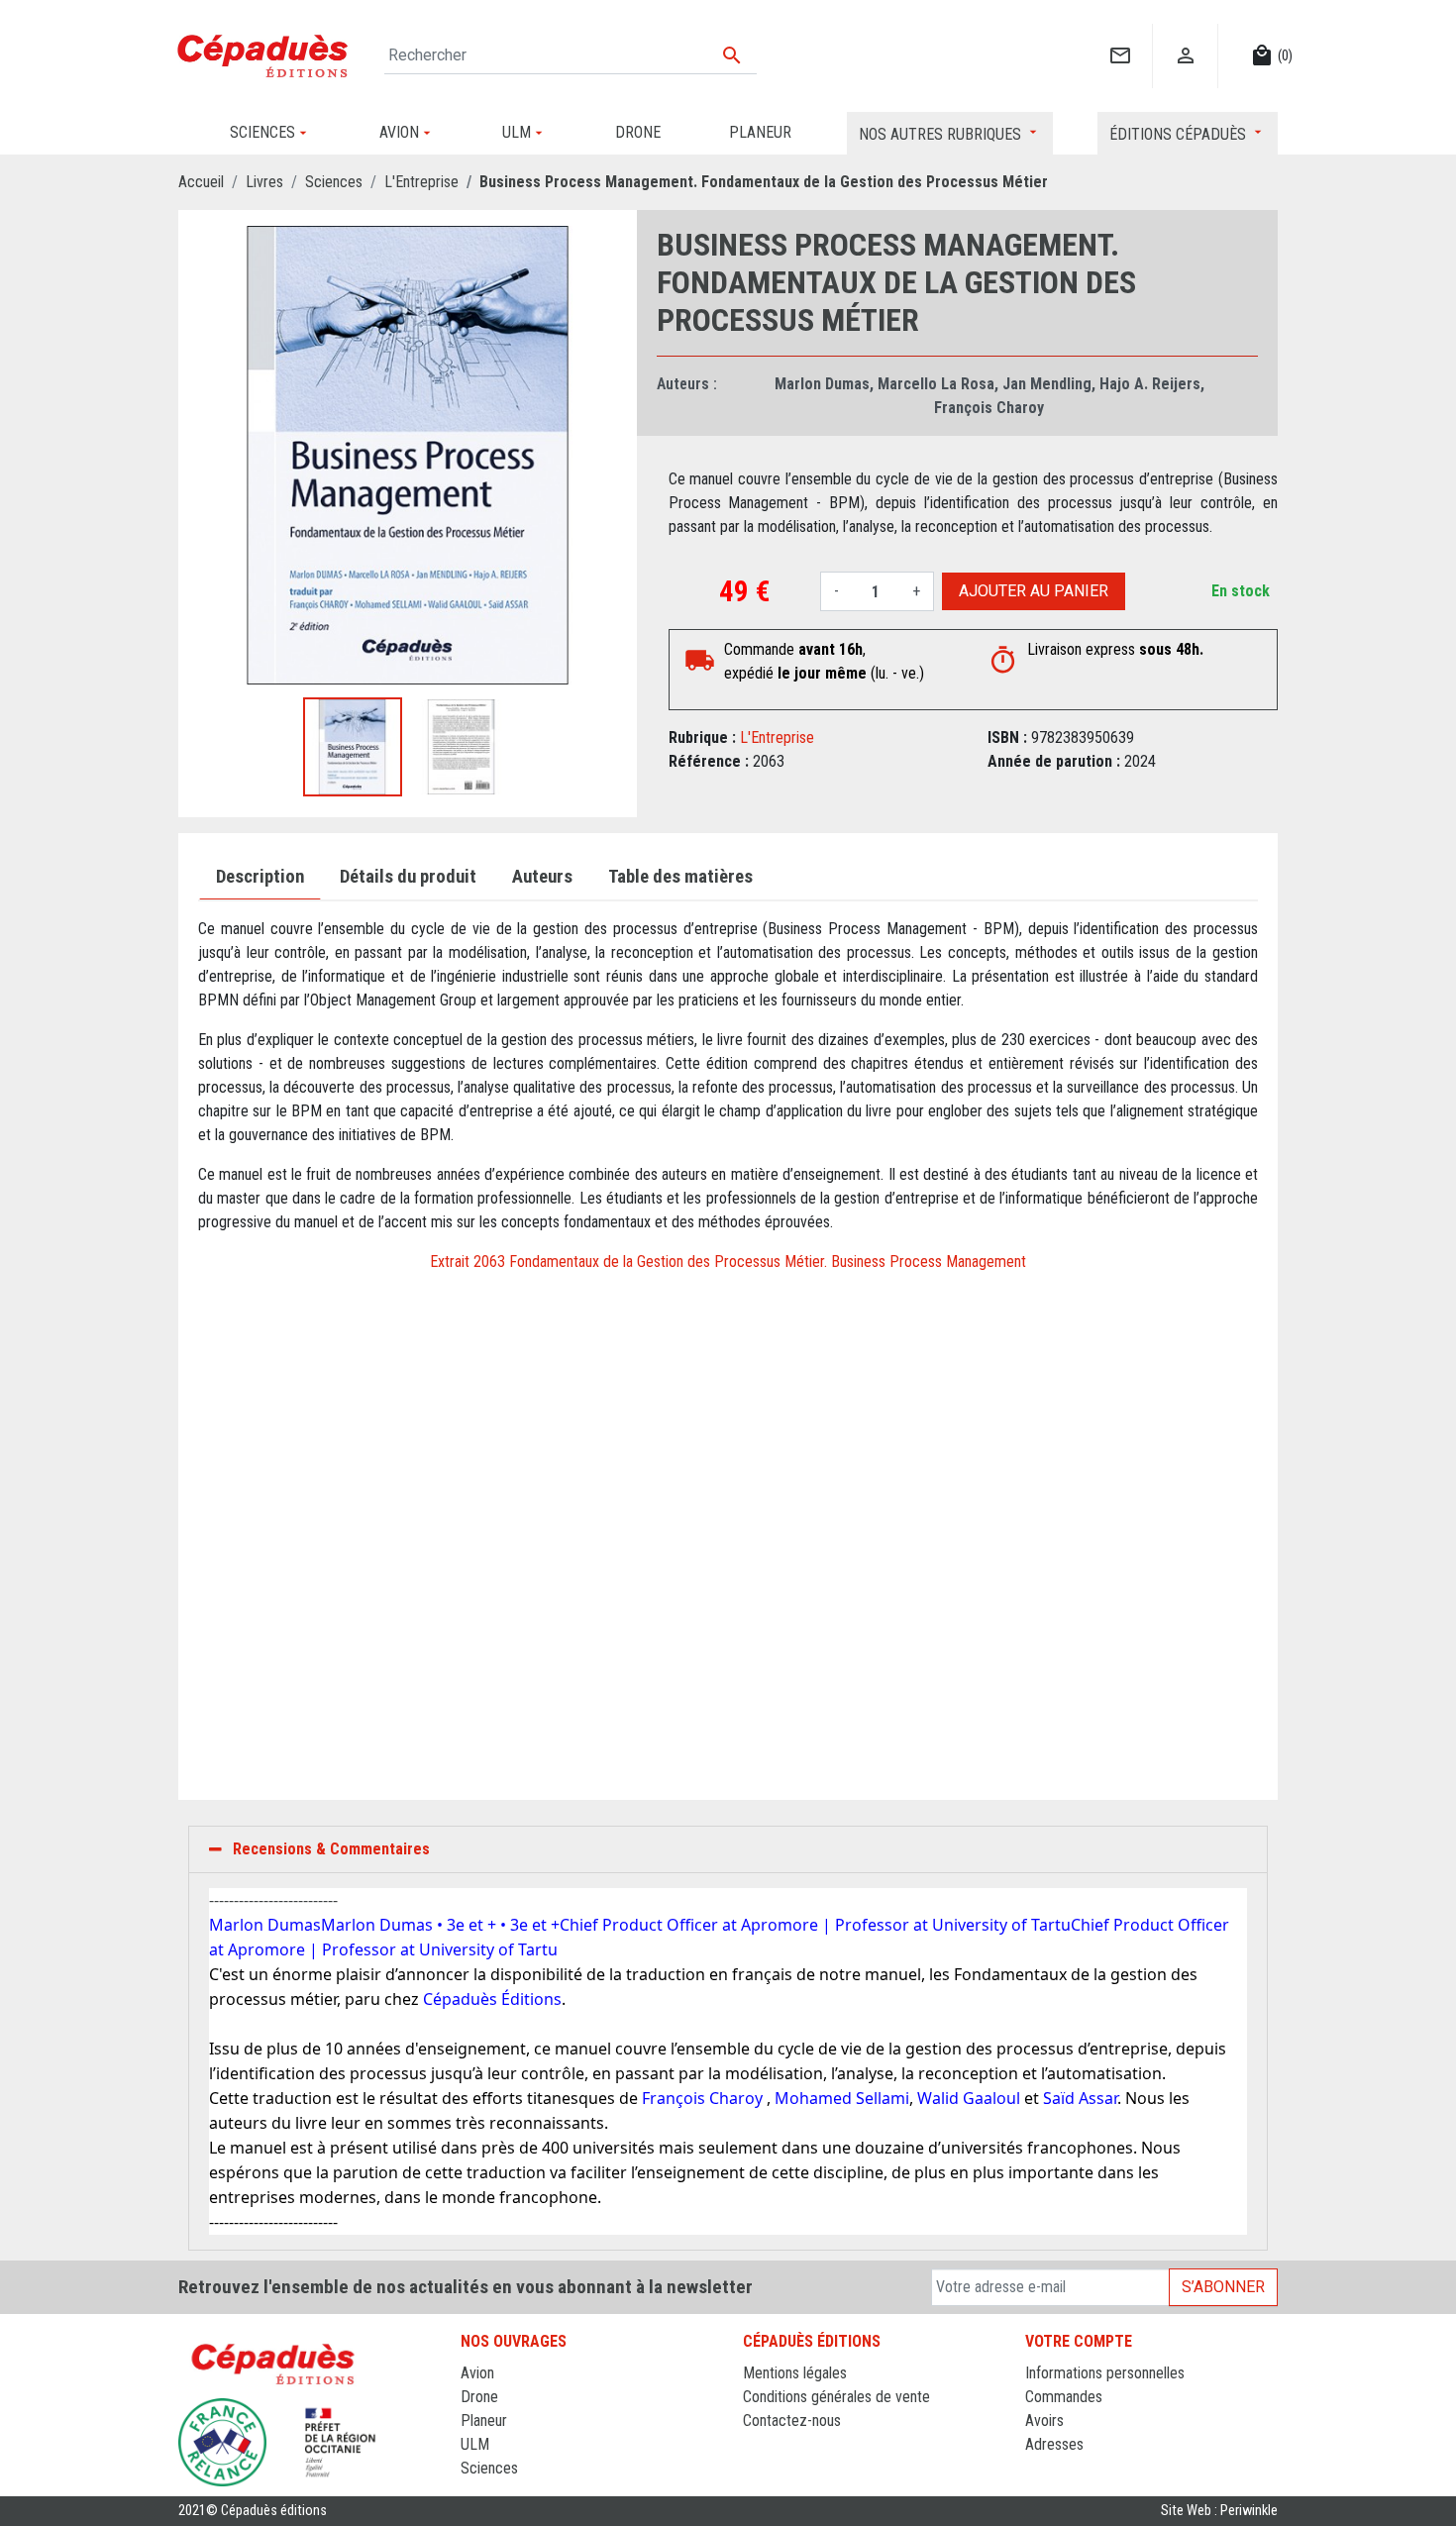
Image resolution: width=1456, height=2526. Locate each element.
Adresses (1054, 2444)
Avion (477, 2373)
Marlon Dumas (822, 384)
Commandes (1064, 2397)
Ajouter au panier (1034, 591)
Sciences (489, 2468)
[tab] (728, 1849)
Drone (479, 2397)
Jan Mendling (1047, 384)
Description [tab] (260, 877)
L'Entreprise (777, 737)
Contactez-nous (792, 2421)
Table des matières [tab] (680, 877)
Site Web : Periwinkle (1219, 2511)
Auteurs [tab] (542, 877)
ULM (475, 2444)
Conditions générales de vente (836, 2397)
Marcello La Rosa (936, 384)
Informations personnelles (1105, 2373)
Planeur (484, 2421)
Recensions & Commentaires (331, 1849)
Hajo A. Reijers (1150, 384)
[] (1120, 35)
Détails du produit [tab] (408, 877)
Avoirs (1044, 2421)
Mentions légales (795, 2373)
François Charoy (989, 408)
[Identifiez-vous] (1185, 35)
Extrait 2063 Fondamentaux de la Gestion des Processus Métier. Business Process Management (728, 1262)
